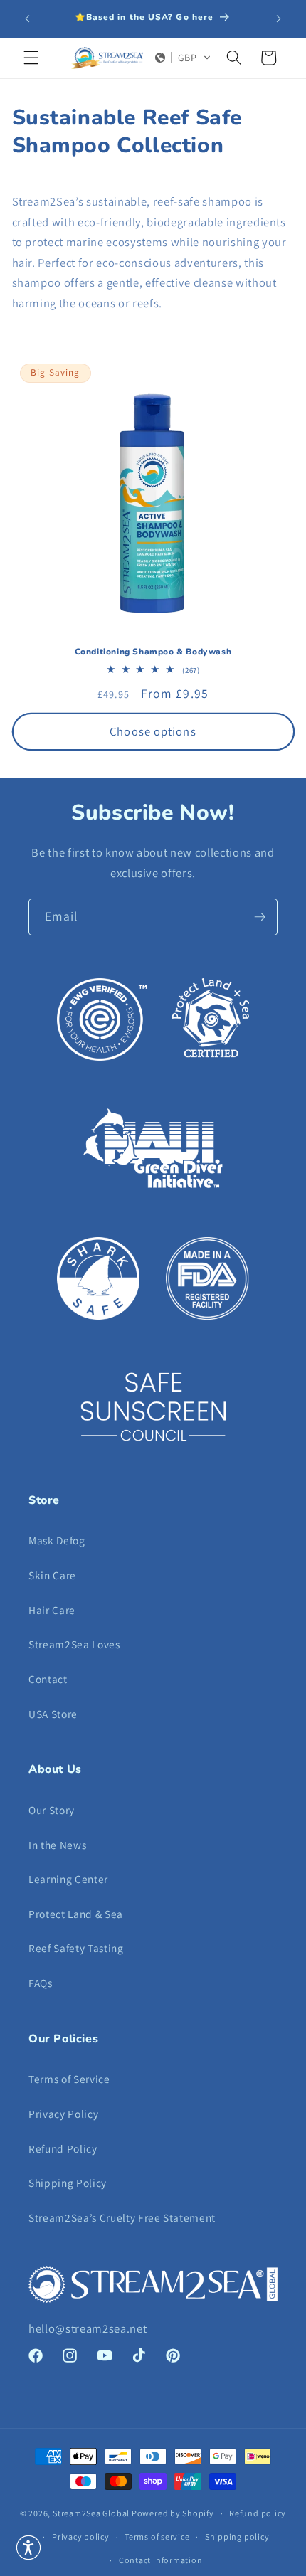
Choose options (153, 731)
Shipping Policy (68, 2183)
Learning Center (68, 1879)
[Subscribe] (260, 917)
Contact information (161, 2560)
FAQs (41, 1983)
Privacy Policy (63, 2114)
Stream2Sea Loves (74, 1644)
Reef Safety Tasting (76, 1948)
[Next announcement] (279, 19)
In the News (57, 1845)
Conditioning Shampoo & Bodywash (153, 652)
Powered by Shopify (173, 2513)
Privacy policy (81, 2537)
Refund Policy (63, 2148)
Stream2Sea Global (91, 2513)
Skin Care (52, 1575)
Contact (48, 1679)
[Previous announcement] (28, 19)
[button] (31, 58)
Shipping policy (237, 2537)
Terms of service (157, 2537)
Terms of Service (69, 2079)
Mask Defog (57, 1540)
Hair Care (52, 1610)
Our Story (52, 1810)
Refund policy (258, 2513)
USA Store (53, 1714)
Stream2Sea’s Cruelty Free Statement (122, 2217)
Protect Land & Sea (76, 1914)
